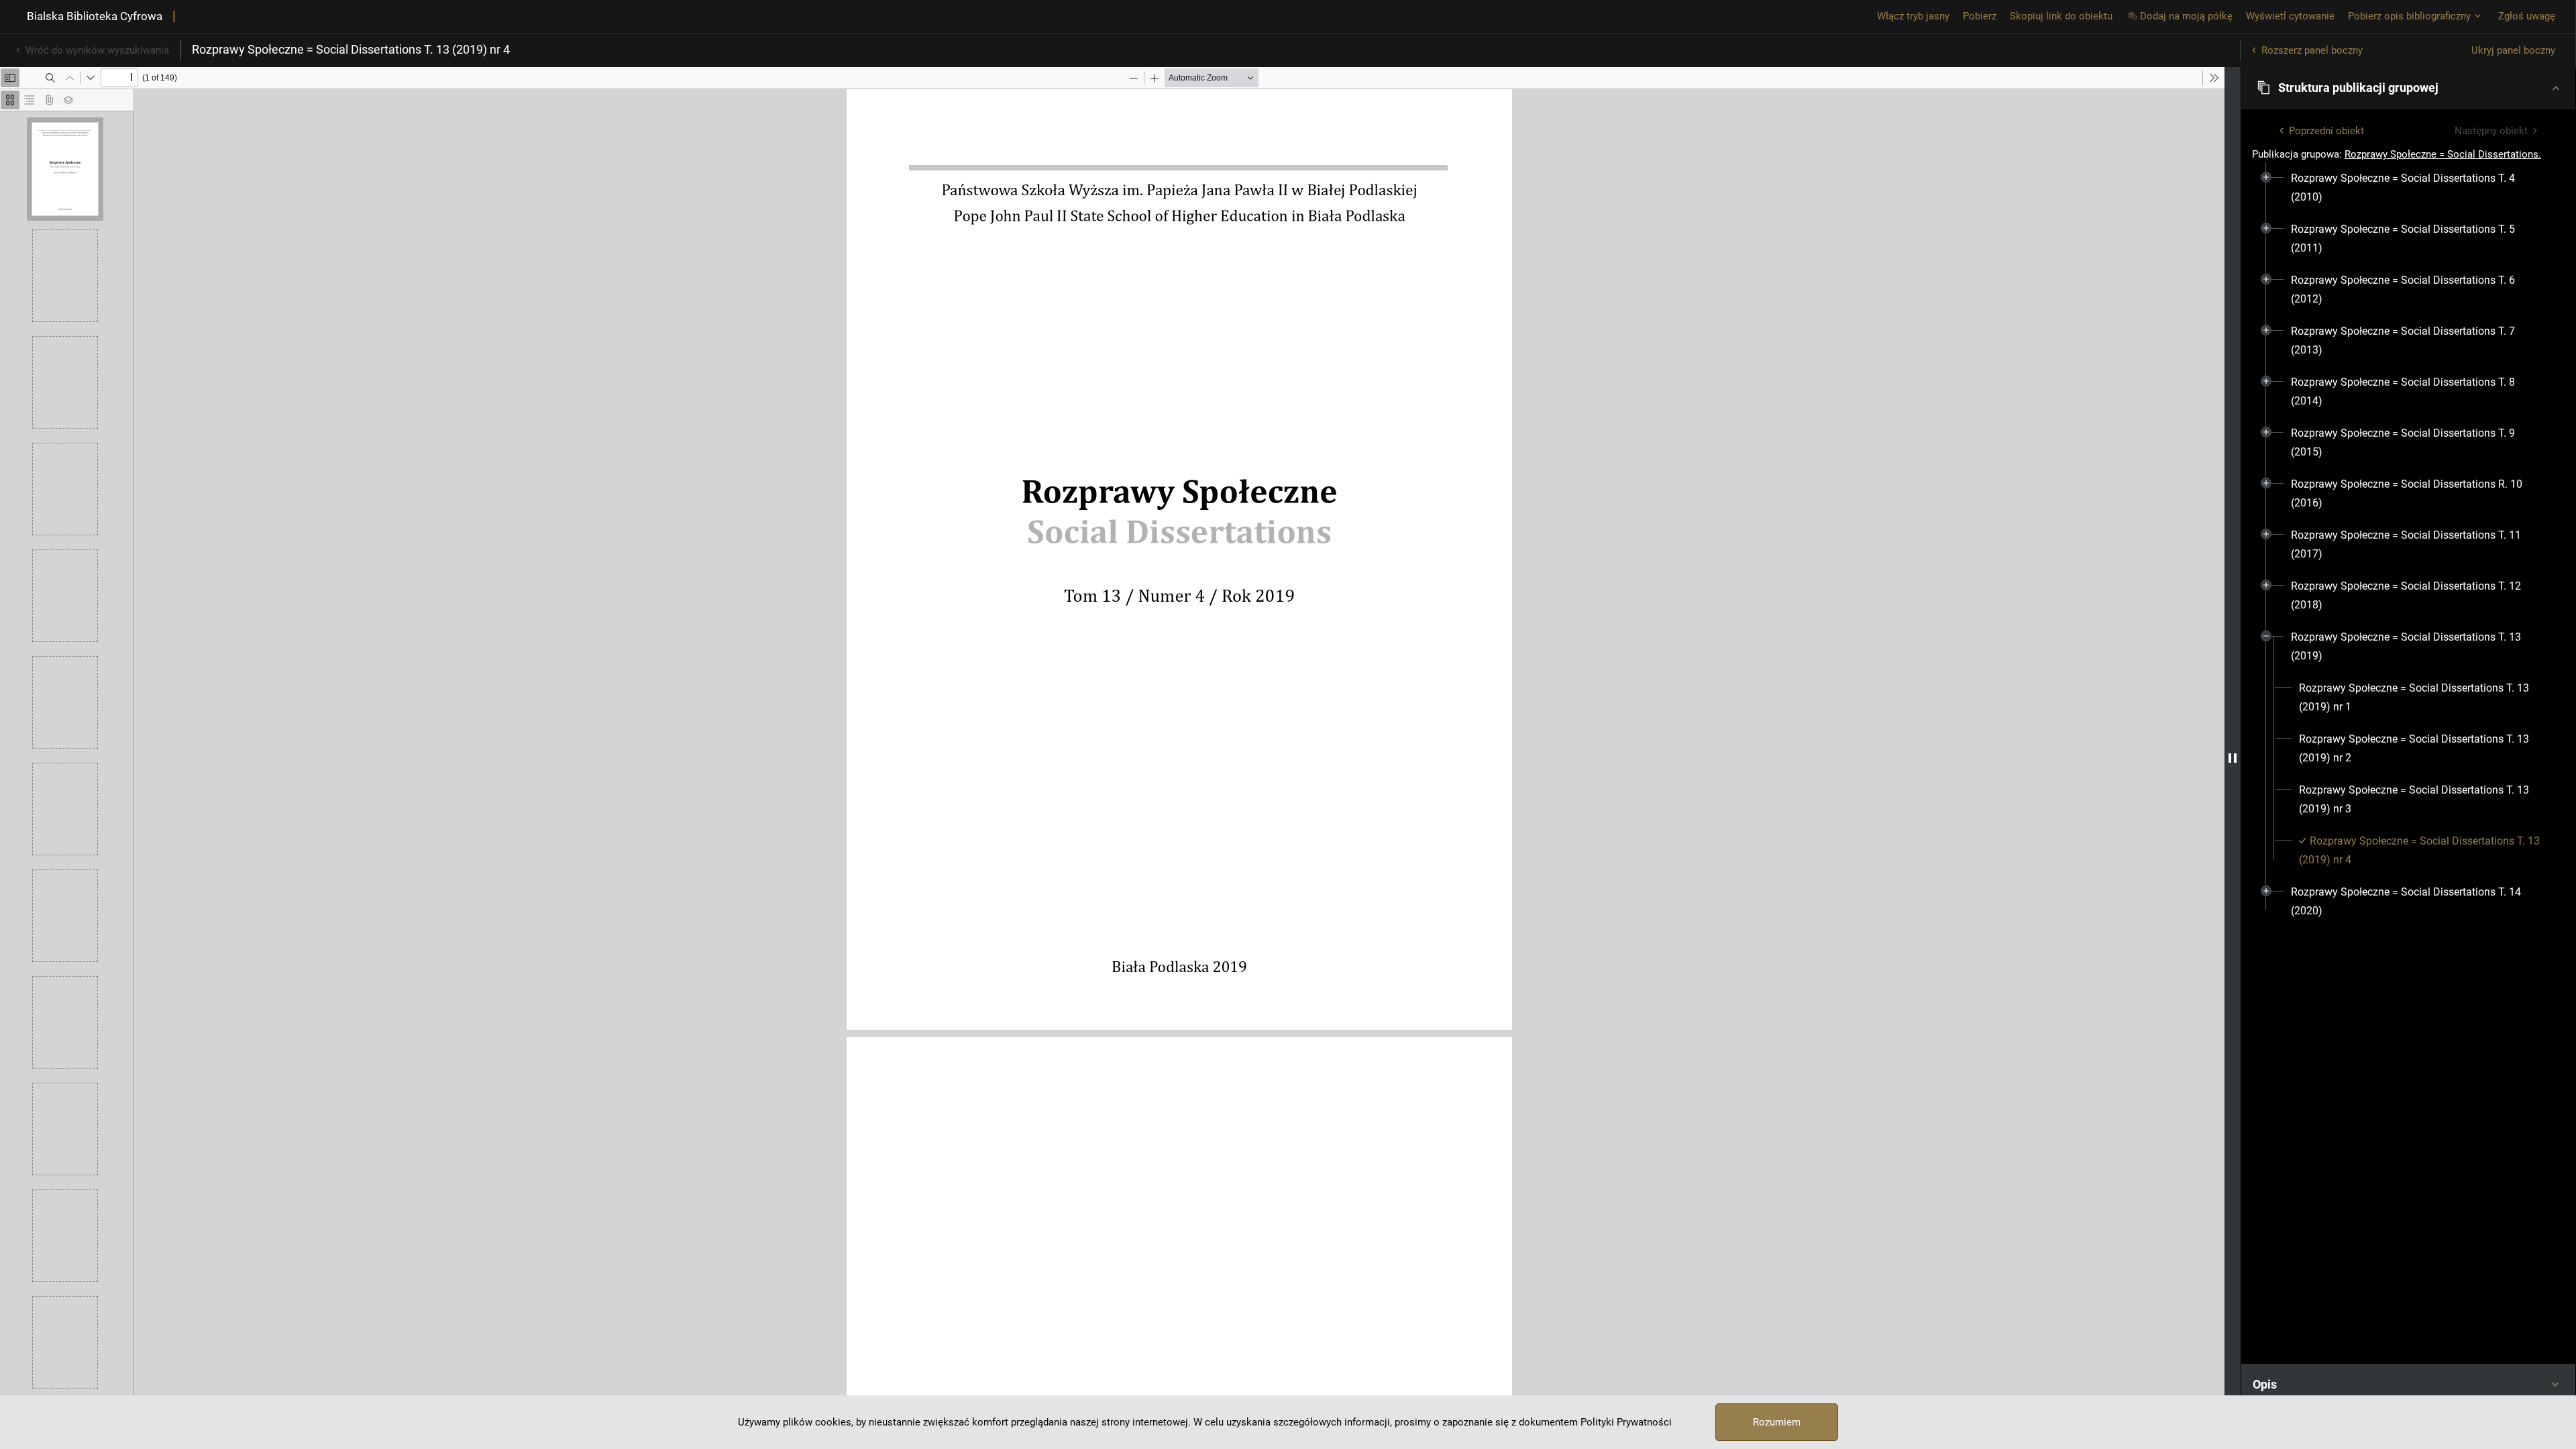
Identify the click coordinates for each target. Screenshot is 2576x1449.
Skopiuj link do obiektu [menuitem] (2061, 16)
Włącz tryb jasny (1913, 16)
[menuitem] (2416, 188)
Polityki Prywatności (1626, 1422)
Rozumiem (1777, 1422)
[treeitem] (2408, 188)
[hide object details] (2233, 758)
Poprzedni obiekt (2326, 131)
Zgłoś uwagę (2527, 16)
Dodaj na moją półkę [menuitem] (2186, 16)
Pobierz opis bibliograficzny (2409, 16)
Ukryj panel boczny (2513, 50)
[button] (2408, 88)
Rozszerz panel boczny (2312, 50)
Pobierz (1980, 16)
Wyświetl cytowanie (2290, 16)
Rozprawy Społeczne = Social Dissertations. (2443, 154)
